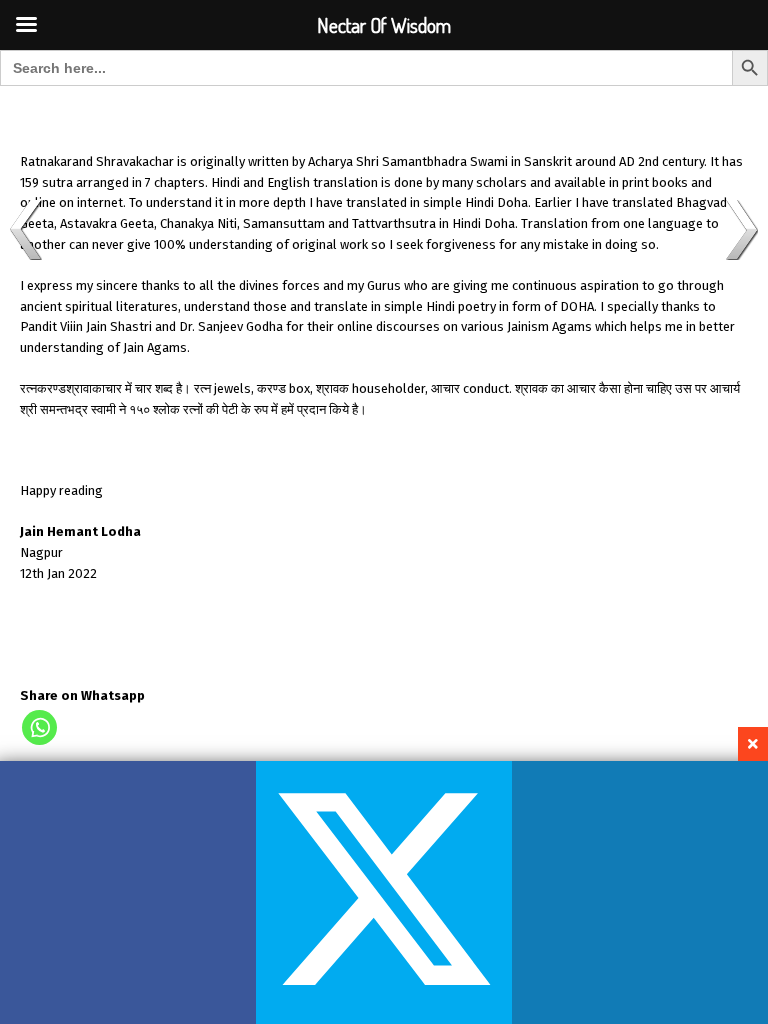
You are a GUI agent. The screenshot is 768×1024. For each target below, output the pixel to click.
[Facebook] (128, 892)
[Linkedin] (640, 892)
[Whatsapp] (39, 727)
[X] (384, 892)
